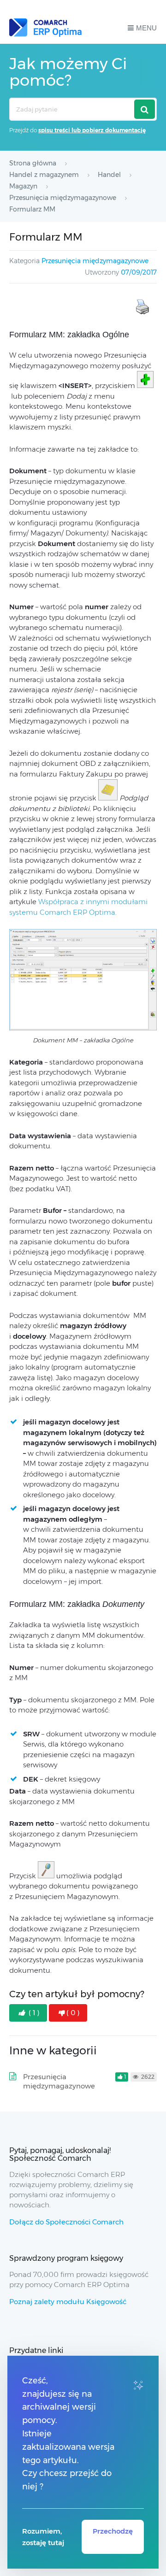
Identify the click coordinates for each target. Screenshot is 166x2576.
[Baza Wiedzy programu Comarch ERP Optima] (45, 28)
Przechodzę (113, 2531)
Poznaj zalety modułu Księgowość (68, 2302)
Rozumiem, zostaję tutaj (43, 2537)
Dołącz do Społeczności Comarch (66, 2222)
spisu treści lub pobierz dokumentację (92, 130)
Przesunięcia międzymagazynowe (95, 261)
